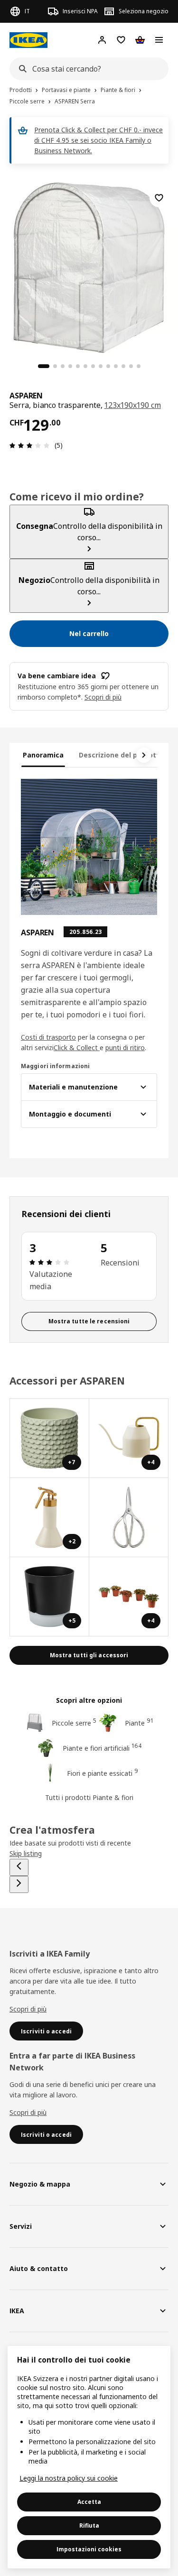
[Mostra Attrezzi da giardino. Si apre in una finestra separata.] (129, 1518)
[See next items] (144, 755)
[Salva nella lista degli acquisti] (159, 198)
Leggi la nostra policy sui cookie (69, 2478)
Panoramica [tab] (43, 755)
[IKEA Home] (28, 40)
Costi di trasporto (48, 1037)
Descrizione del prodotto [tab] (121, 755)
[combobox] (86, 69)
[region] (89, 266)
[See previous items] (19, 1867)
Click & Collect (77, 1048)
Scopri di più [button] (103, 697)
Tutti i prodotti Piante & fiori (89, 1797)
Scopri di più (28, 2009)
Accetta (89, 2502)
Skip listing (26, 1853)
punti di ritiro (125, 1048)
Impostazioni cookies (89, 2549)
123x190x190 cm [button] (133, 405)
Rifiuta (89, 2525)
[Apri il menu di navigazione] (159, 40)
